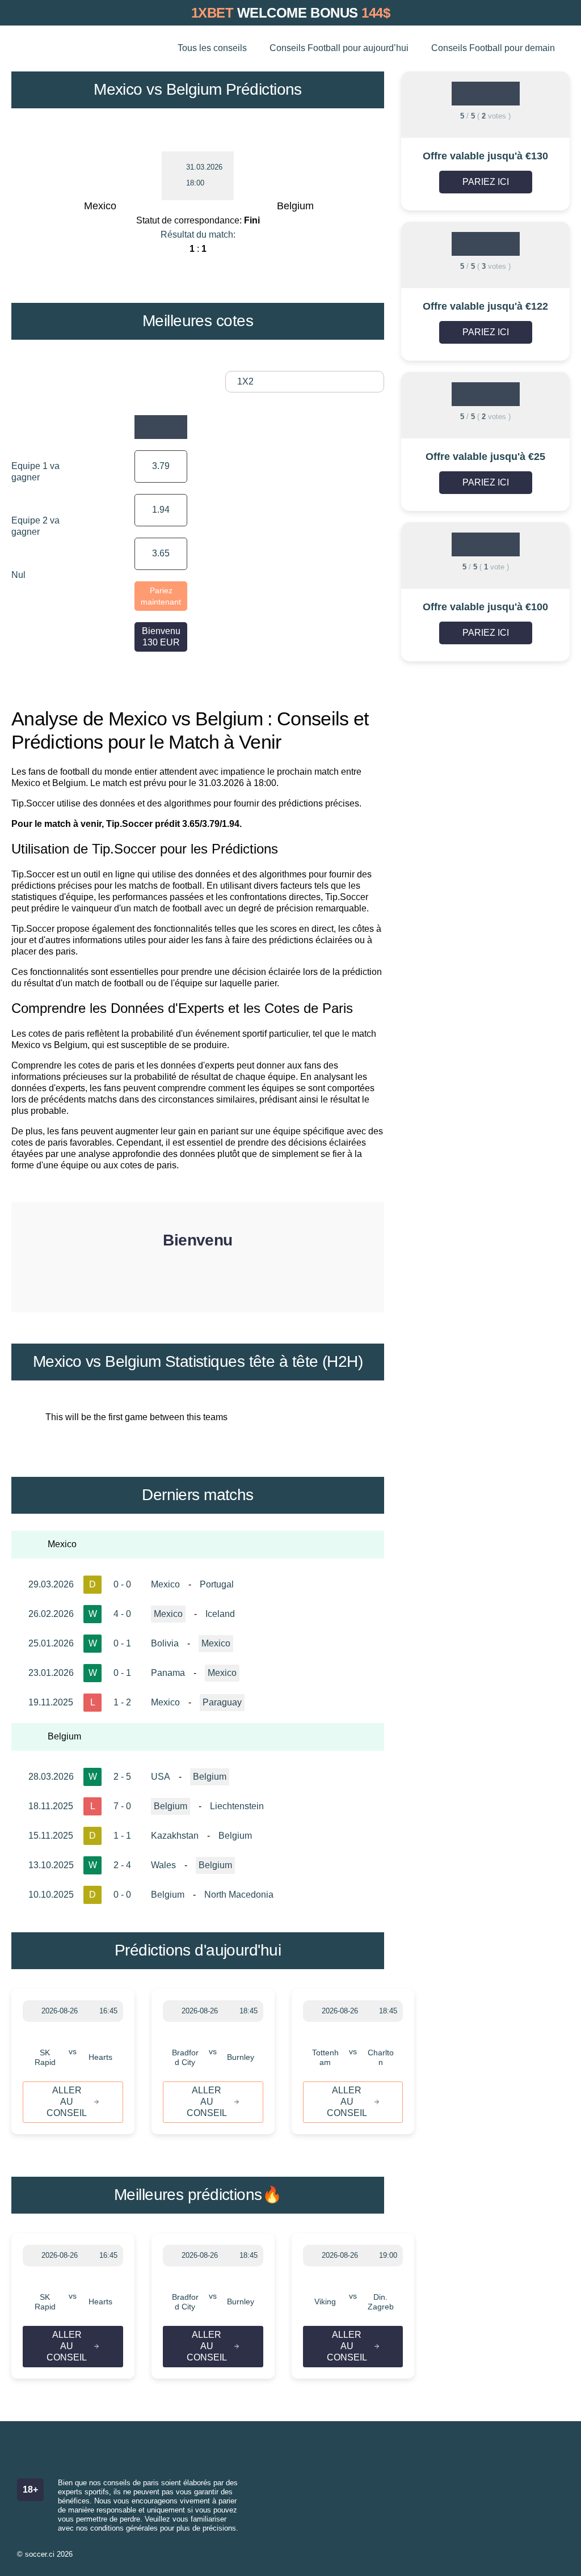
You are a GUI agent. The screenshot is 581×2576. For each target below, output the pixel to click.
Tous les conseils (212, 48)
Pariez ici (486, 182)
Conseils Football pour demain (493, 48)
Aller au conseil (67, 2102)
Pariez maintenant (161, 596)
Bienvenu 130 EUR (161, 637)
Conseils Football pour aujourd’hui (339, 48)
